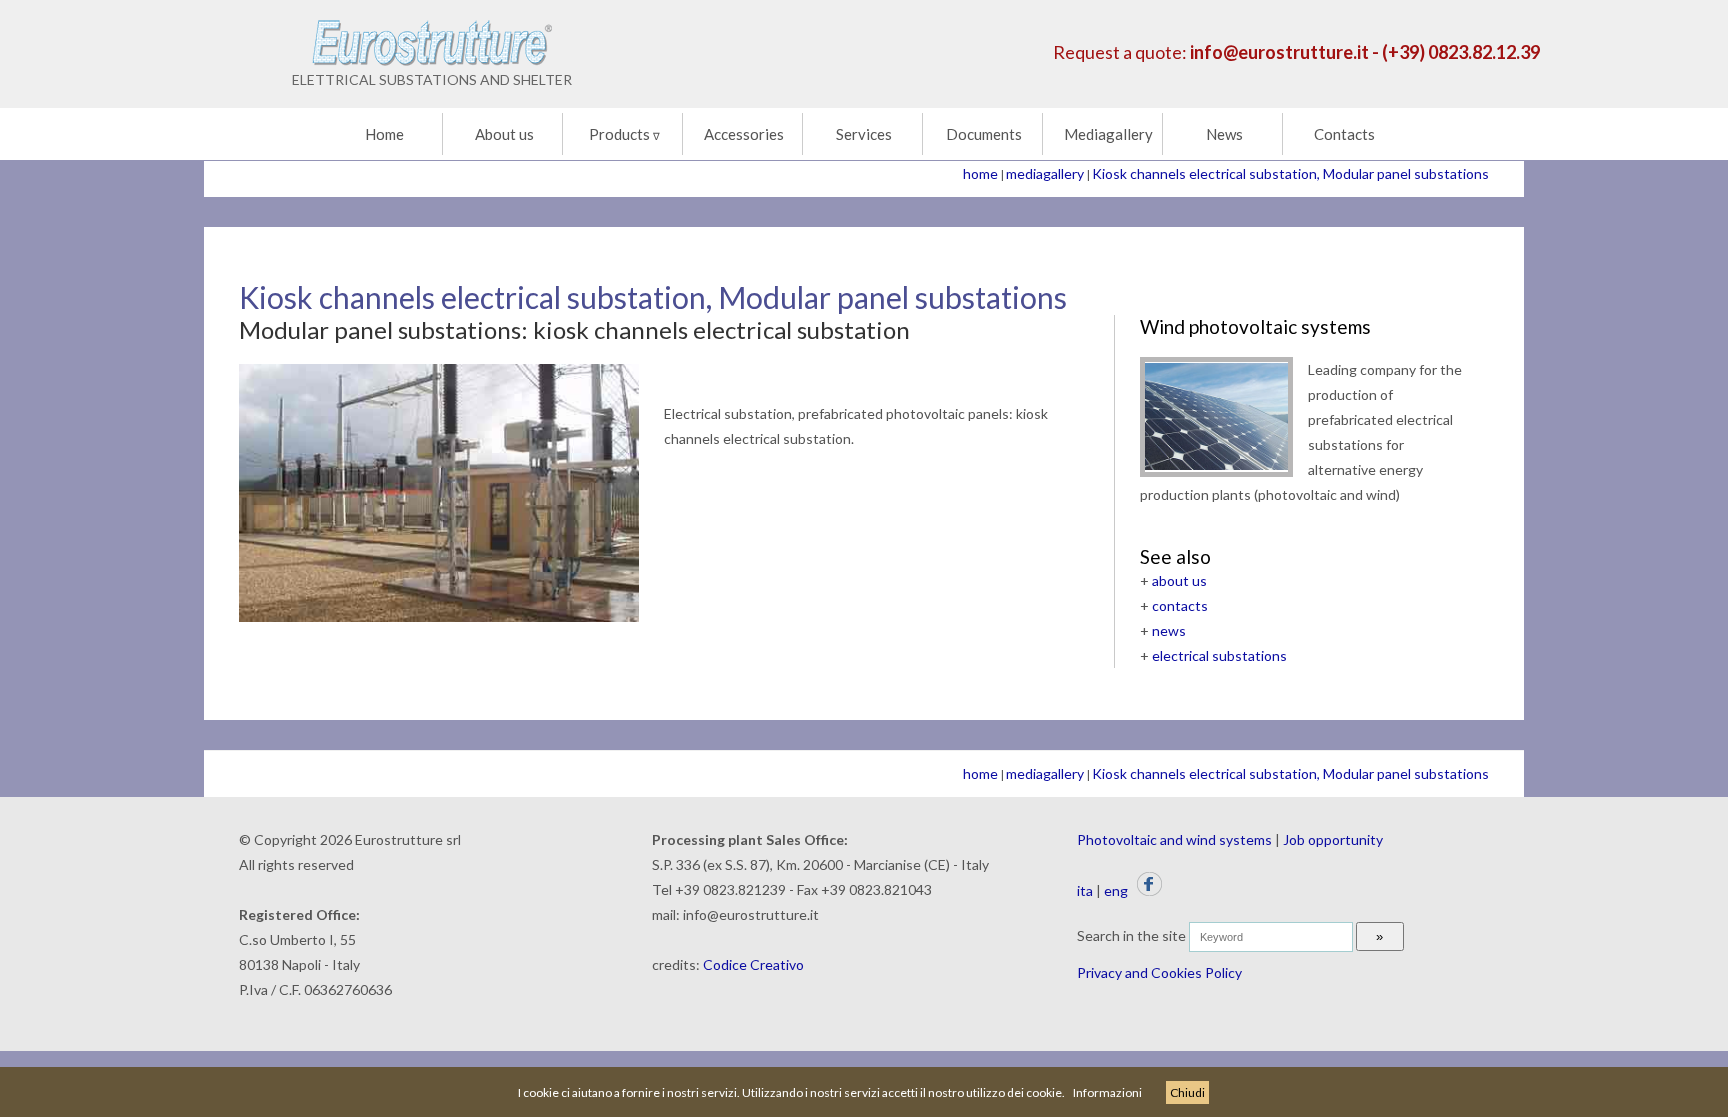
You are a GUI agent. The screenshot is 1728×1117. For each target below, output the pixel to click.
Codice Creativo (753, 964)
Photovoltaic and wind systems (1174, 839)
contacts (1180, 605)
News (1224, 134)
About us (504, 134)
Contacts (1344, 134)
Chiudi (1187, 1092)
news (1169, 630)
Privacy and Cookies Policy (1159, 972)
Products (624, 134)
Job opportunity (1333, 839)
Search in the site (1131, 935)
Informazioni (1107, 1092)
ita (1085, 890)
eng (1116, 890)
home (980, 173)
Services (864, 134)
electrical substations (1219, 655)
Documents (984, 134)
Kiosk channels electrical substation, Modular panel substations (1290, 173)
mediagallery (1045, 173)
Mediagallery (1108, 134)
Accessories (744, 134)
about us (1179, 580)
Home (384, 134)
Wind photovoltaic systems (1255, 326)
